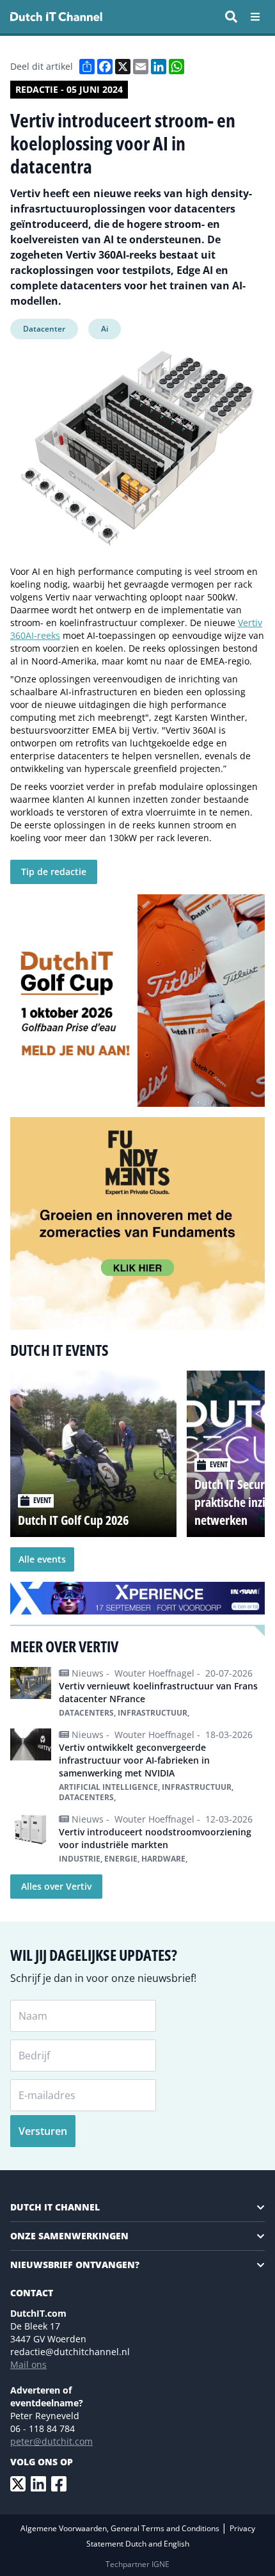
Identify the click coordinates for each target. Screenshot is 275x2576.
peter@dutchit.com (51, 2441)
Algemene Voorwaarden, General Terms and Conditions (121, 2528)
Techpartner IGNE (137, 2564)
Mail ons (28, 2364)
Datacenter (44, 329)
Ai (105, 329)
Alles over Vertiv (56, 1886)
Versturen (43, 2131)
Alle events (42, 1559)
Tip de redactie (54, 872)
